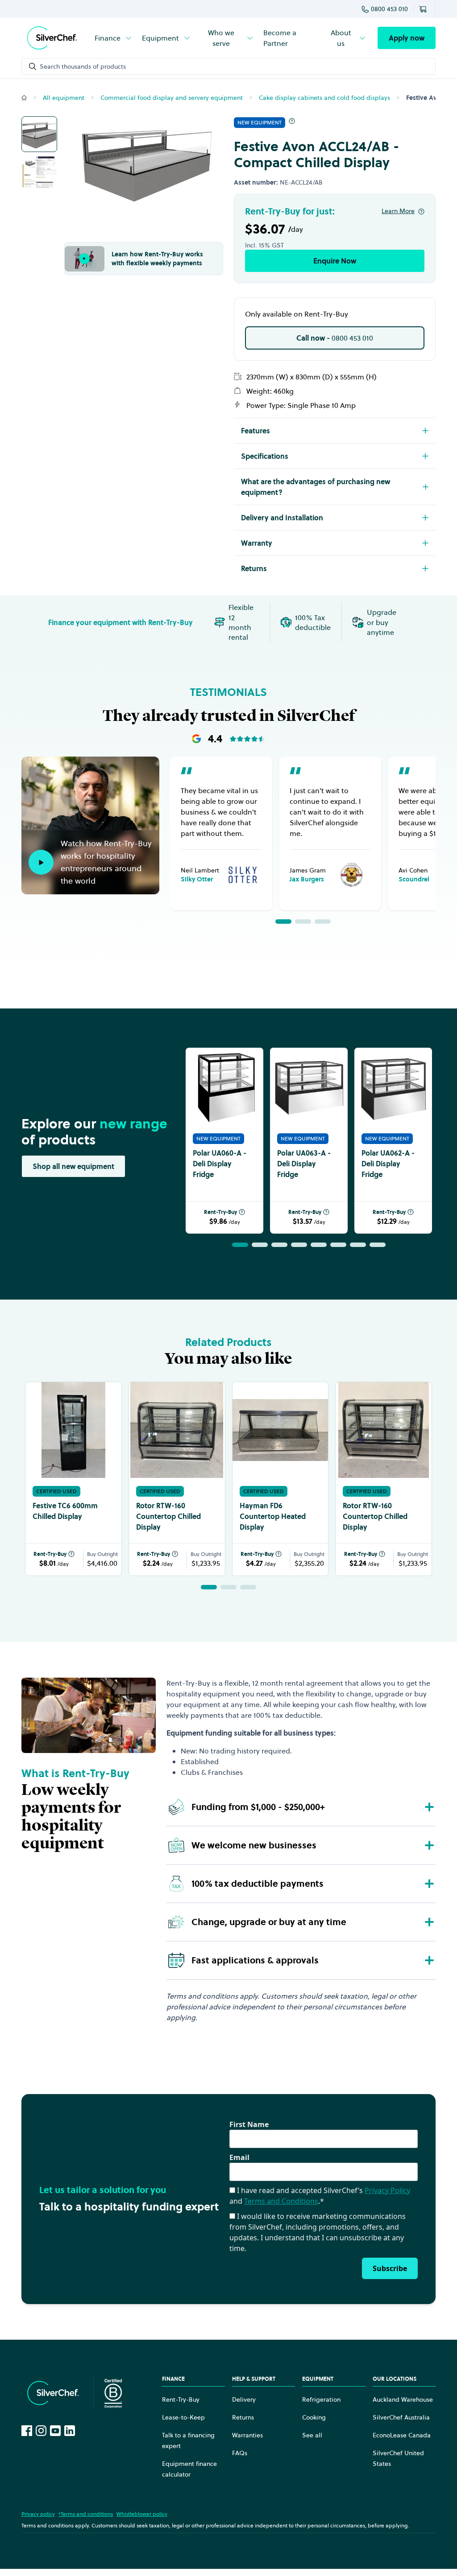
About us (341, 38)
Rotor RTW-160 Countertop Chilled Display (168, 1516)
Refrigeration (321, 2399)
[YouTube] (55, 2431)
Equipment (160, 38)
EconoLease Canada (402, 2435)
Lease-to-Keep (183, 2417)
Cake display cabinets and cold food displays (324, 98)
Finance (108, 38)
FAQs (240, 2453)
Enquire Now (335, 261)
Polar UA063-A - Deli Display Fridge (304, 1164)
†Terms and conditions (86, 2514)
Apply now (407, 38)
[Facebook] (27, 2431)
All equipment (64, 98)
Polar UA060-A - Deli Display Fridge (220, 1164)
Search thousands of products (83, 66)
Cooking (314, 2417)
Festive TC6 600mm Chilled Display (65, 1511)
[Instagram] (41, 2431)
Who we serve (221, 38)
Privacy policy (38, 2514)
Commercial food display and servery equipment (172, 98)
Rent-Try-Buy (220, 1212)
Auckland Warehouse (403, 2399)
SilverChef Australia (401, 2417)
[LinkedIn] (70, 2431)
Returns (243, 2417)
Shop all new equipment (73, 1166)
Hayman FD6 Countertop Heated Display (273, 1516)
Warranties (247, 2435)
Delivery (244, 2399)
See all (312, 2435)
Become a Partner (280, 38)
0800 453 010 (389, 9)
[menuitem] (114, 38)
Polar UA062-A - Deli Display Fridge (388, 1164)
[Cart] (424, 9)
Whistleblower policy (142, 2514)
